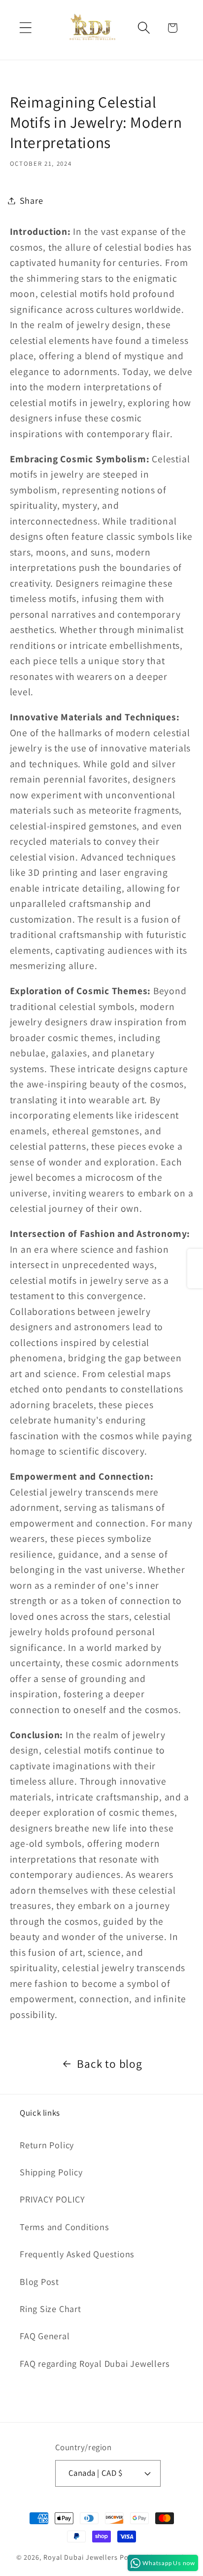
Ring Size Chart (51, 2309)
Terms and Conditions (65, 2227)
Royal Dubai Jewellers (81, 2557)
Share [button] (32, 200)
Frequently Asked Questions (77, 2254)
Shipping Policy (51, 2172)
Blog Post (39, 2281)
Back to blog (109, 2064)
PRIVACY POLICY (52, 2199)
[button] (25, 28)
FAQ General (45, 2336)
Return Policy (47, 2145)
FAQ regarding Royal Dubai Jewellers (95, 2363)
